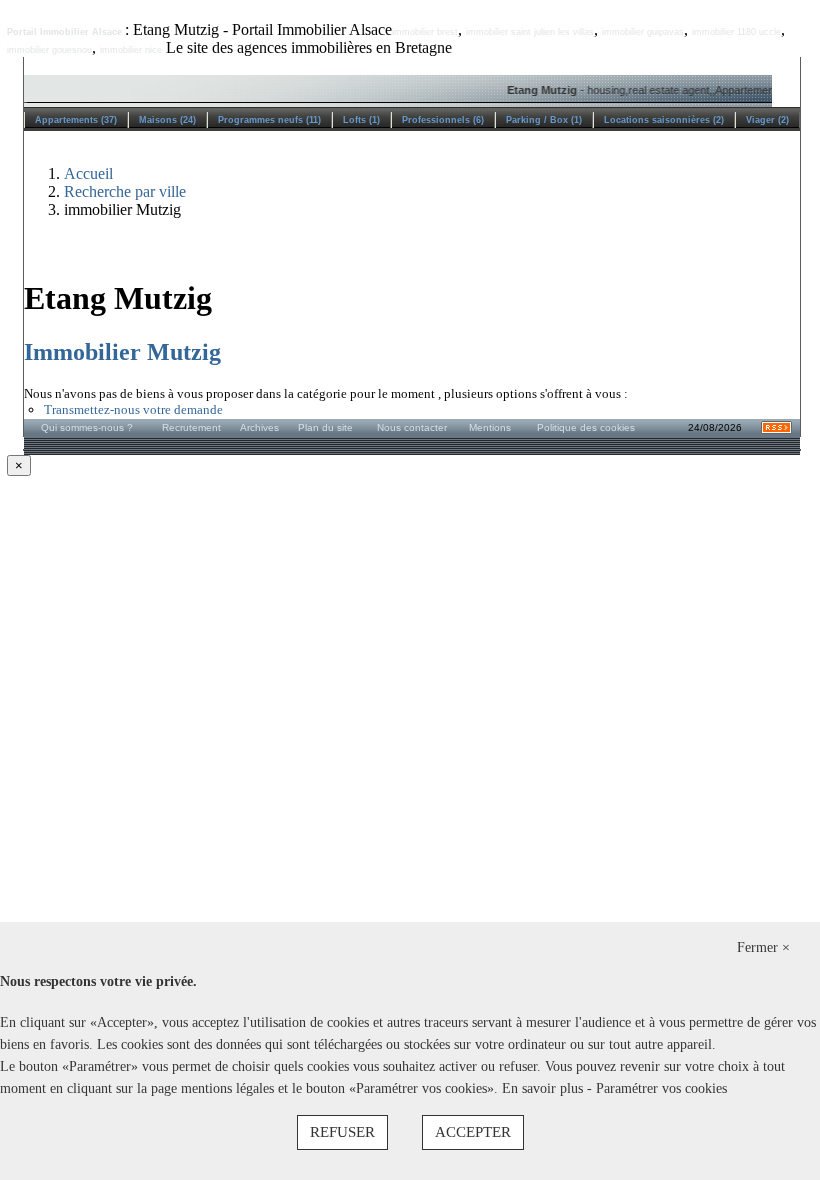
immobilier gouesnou (49, 50)
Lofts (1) (361, 120)
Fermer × (763, 947)
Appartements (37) (76, 120)
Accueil (88, 173)
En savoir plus (544, 1088)
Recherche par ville (125, 191)
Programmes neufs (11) (269, 120)
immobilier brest (425, 32)
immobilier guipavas (643, 32)
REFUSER (342, 1132)
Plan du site (325, 427)
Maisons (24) (167, 120)
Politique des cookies (586, 427)
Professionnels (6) (443, 120)
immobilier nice (131, 50)
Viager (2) (767, 120)
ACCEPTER (473, 1132)
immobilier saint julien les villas (530, 32)
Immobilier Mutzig (122, 352)
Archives (259, 427)
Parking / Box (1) (544, 120)
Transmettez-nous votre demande (133, 409)
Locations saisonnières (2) (664, 120)
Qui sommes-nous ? (87, 427)
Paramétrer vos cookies (661, 1088)
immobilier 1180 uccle (736, 32)
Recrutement (191, 427)
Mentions (490, 427)
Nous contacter (412, 427)
